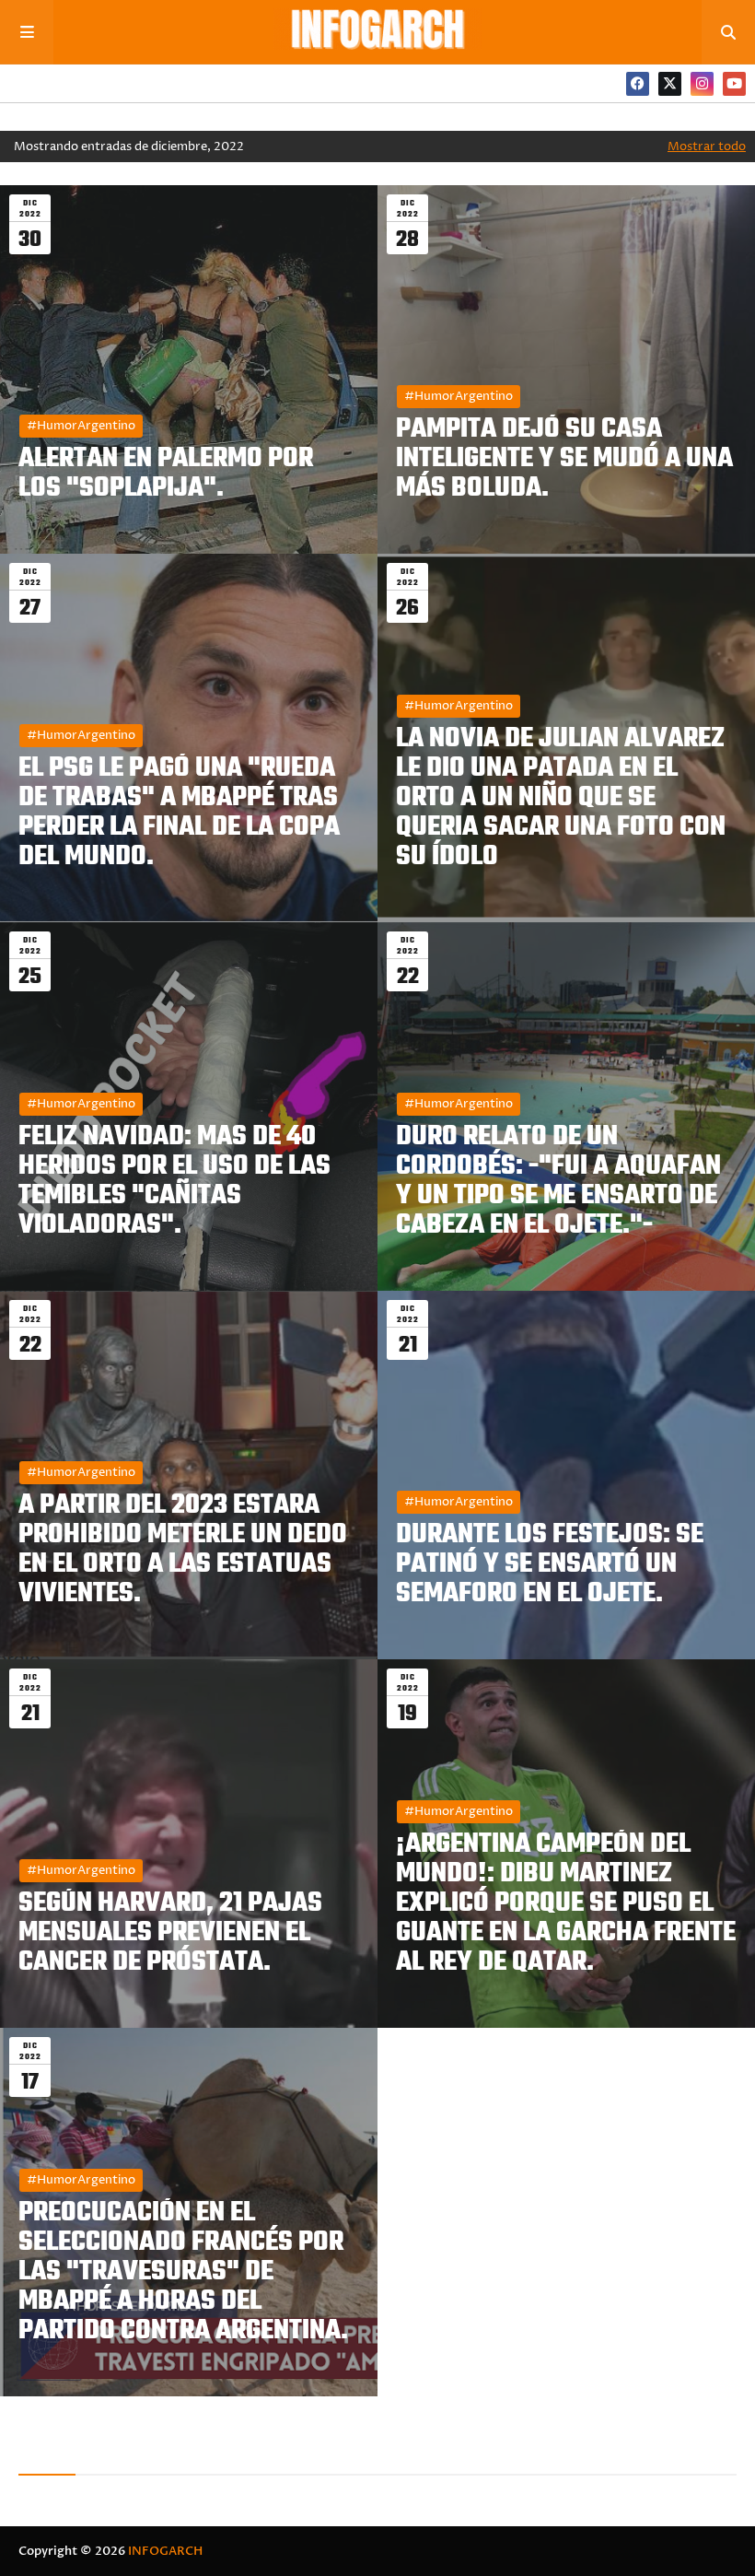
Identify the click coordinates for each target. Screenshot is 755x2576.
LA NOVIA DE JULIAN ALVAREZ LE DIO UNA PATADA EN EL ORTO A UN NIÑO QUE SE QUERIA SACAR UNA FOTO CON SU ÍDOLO (561, 798)
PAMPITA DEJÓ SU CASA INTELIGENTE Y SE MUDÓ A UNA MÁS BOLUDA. (564, 459)
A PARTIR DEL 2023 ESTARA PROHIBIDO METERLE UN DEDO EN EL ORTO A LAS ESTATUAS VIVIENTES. (183, 1550)
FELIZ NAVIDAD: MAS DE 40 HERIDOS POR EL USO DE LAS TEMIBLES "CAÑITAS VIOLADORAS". (174, 1181)
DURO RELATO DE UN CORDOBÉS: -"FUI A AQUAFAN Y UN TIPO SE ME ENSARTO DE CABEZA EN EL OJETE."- (558, 1181)
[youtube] (734, 84)
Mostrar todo (707, 146)
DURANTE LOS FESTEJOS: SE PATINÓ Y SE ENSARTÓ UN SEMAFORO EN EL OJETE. (550, 1564)
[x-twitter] (670, 84)
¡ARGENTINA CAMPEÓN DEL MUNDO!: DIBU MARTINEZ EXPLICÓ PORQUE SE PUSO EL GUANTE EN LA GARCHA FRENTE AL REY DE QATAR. (566, 1903)
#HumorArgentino (81, 426)
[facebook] (638, 84)
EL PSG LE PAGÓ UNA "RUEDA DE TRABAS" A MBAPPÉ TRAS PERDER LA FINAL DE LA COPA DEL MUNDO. (179, 813)
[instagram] (702, 84)
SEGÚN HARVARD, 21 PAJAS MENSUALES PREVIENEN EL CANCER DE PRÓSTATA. (170, 1933)
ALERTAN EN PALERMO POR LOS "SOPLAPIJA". (166, 474)
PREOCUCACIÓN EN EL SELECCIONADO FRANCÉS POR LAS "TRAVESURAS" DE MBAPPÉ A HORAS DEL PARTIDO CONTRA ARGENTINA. (183, 2272)
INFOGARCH (165, 2551)
